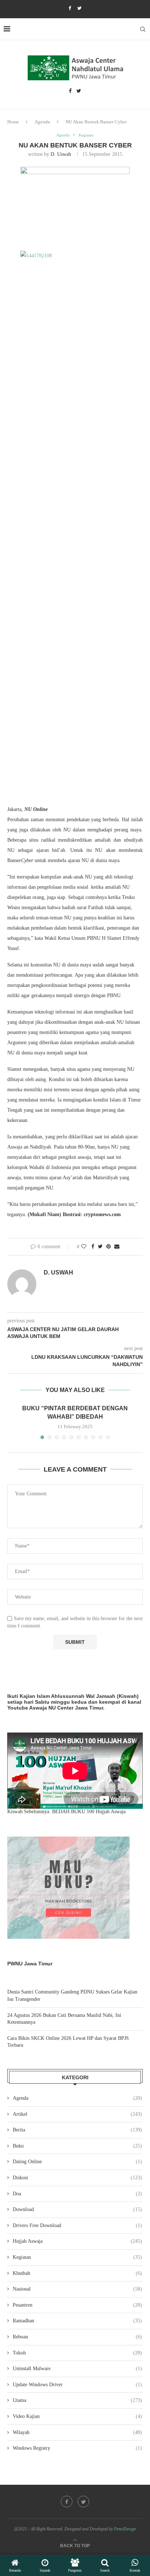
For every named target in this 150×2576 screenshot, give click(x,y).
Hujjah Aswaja (77, 2241)
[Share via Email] (117, 1247)
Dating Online (77, 2162)
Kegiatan (86, 135)
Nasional (77, 2289)
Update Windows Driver (77, 2385)
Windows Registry (77, 2448)
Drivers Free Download (77, 2225)
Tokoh (77, 2353)
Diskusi (77, 2178)
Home (13, 122)
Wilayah (77, 2432)
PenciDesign (125, 2529)
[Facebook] (70, 8)
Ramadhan (77, 2321)
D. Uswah (61, 154)
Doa (77, 2194)
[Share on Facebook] (93, 1247)
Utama (77, 2400)
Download (77, 2209)
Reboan (77, 2337)
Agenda (42, 122)
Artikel (77, 2114)
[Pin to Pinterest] (108, 1247)
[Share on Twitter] (100, 1247)
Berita (77, 2130)
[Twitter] (79, 8)
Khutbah (77, 2273)
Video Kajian (77, 2416)
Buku (77, 2146)
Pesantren (77, 2305)
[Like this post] (84, 1247)
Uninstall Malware (77, 2369)
